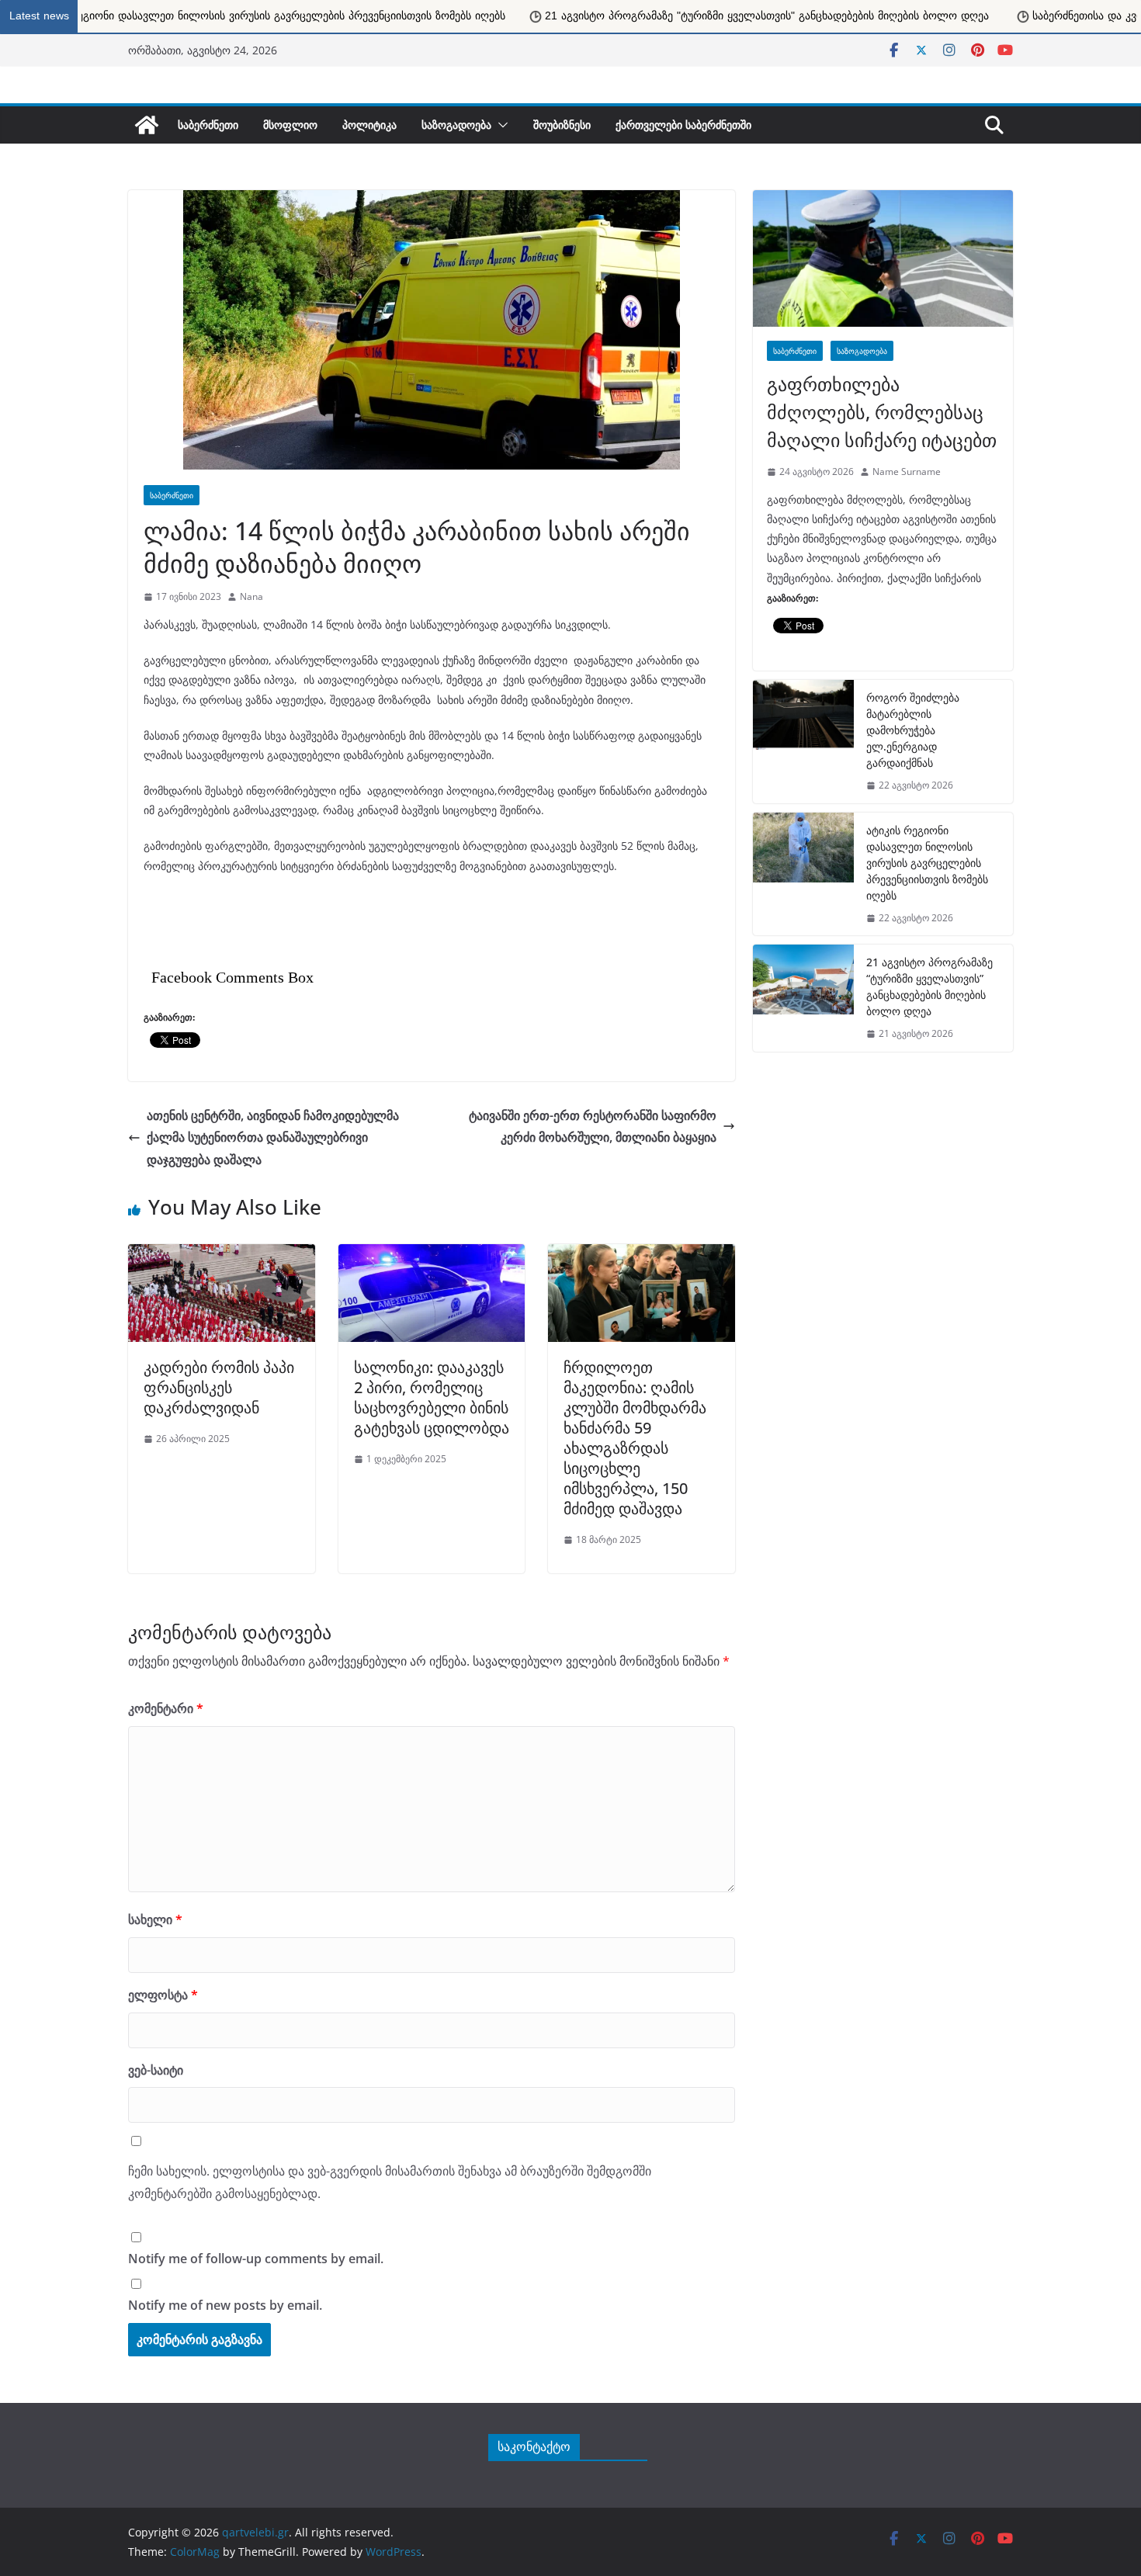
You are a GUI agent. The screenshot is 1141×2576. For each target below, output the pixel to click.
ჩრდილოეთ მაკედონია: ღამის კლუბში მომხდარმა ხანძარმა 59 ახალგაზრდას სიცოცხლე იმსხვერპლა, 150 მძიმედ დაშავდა (635, 1438)
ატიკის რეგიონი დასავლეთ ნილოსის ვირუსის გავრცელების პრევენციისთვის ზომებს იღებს (927, 863)
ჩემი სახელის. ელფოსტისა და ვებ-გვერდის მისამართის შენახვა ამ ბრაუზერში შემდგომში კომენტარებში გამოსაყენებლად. (390, 2182)
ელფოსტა (163, 1995)
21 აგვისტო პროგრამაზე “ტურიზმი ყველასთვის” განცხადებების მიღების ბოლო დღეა (929, 986)
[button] (500, 125)
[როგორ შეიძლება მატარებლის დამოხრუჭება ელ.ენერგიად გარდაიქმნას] (803, 742)
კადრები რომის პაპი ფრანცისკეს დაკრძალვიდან (219, 1387)
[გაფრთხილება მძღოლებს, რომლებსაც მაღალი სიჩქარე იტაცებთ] (883, 258)
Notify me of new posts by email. (225, 2305)
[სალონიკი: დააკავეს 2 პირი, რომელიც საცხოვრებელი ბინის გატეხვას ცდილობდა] (432, 1252)
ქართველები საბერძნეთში (683, 125)
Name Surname (907, 472)
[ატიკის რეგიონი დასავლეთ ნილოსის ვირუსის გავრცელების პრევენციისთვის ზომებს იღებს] (803, 874)
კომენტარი (166, 1708)
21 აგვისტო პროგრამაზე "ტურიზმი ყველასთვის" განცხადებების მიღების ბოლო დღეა (496, 16)
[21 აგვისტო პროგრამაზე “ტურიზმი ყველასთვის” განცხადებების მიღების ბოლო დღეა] (803, 998)
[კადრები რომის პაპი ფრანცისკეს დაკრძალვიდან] (222, 1252)
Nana (251, 596)
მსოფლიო (290, 125)
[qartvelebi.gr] (147, 125)
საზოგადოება (456, 125)
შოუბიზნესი (562, 125)
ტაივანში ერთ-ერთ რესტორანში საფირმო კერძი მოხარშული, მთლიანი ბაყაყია (593, 1127)
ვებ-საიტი (156, 2070)
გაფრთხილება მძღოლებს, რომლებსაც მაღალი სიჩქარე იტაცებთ (882, 412)
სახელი (155, 1919)
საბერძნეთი (208, 125)
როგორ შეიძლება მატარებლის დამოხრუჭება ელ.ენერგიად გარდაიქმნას (913, 730)
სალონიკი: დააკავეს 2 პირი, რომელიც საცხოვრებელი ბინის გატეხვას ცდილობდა (432, 1397)
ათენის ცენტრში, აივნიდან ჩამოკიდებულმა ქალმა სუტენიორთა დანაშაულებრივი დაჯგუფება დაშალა (273, 1138)
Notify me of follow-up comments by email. (256, 2259)
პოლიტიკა (369, 125)
